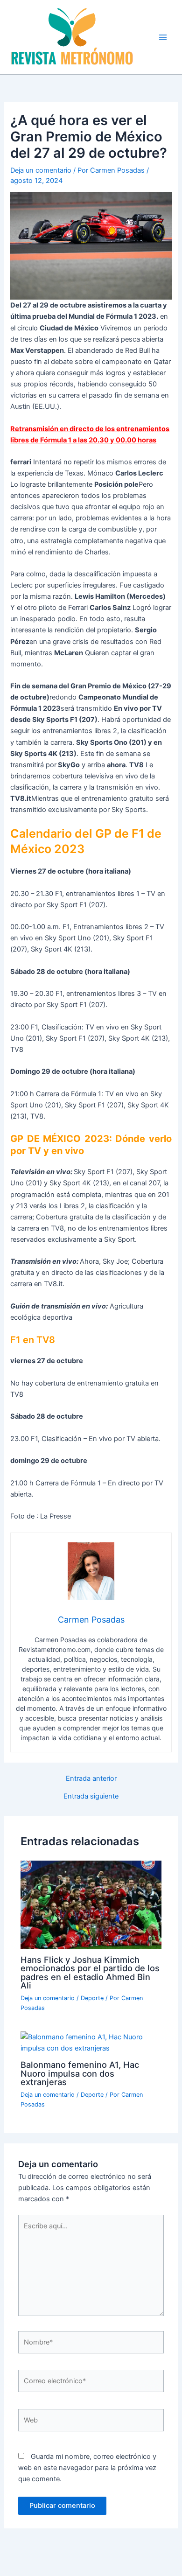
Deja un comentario (41, 170)
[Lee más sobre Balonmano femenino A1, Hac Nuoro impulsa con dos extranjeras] (91, 2042)
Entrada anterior (91, 1779)
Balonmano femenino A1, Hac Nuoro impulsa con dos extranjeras (80, 2073)
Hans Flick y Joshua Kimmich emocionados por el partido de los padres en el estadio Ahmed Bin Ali (90, 1972)
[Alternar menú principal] (163, 37)
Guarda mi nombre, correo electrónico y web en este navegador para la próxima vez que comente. (87, 2468)
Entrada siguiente (91, 1796)
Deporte (92, 1998)
